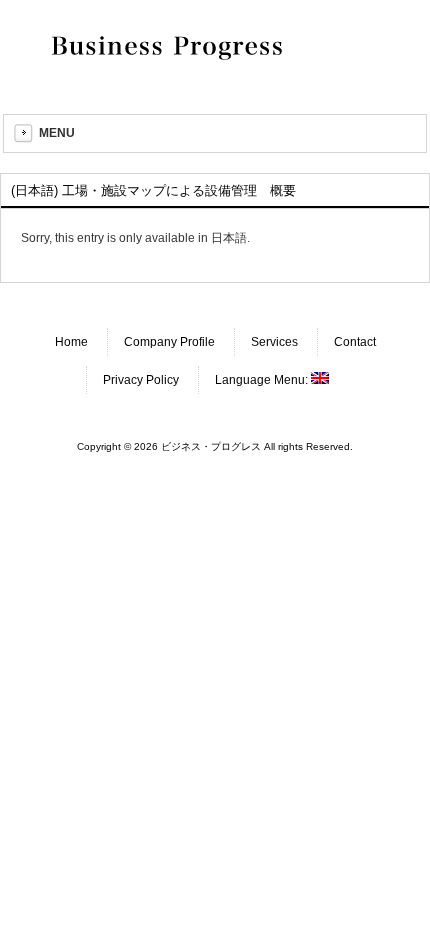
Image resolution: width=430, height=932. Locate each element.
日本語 (229, 238)
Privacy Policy (141, 380)
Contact (355, 342)
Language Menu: (263, 380)
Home (71, 342)
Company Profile (169, 342)
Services (274, 342)
